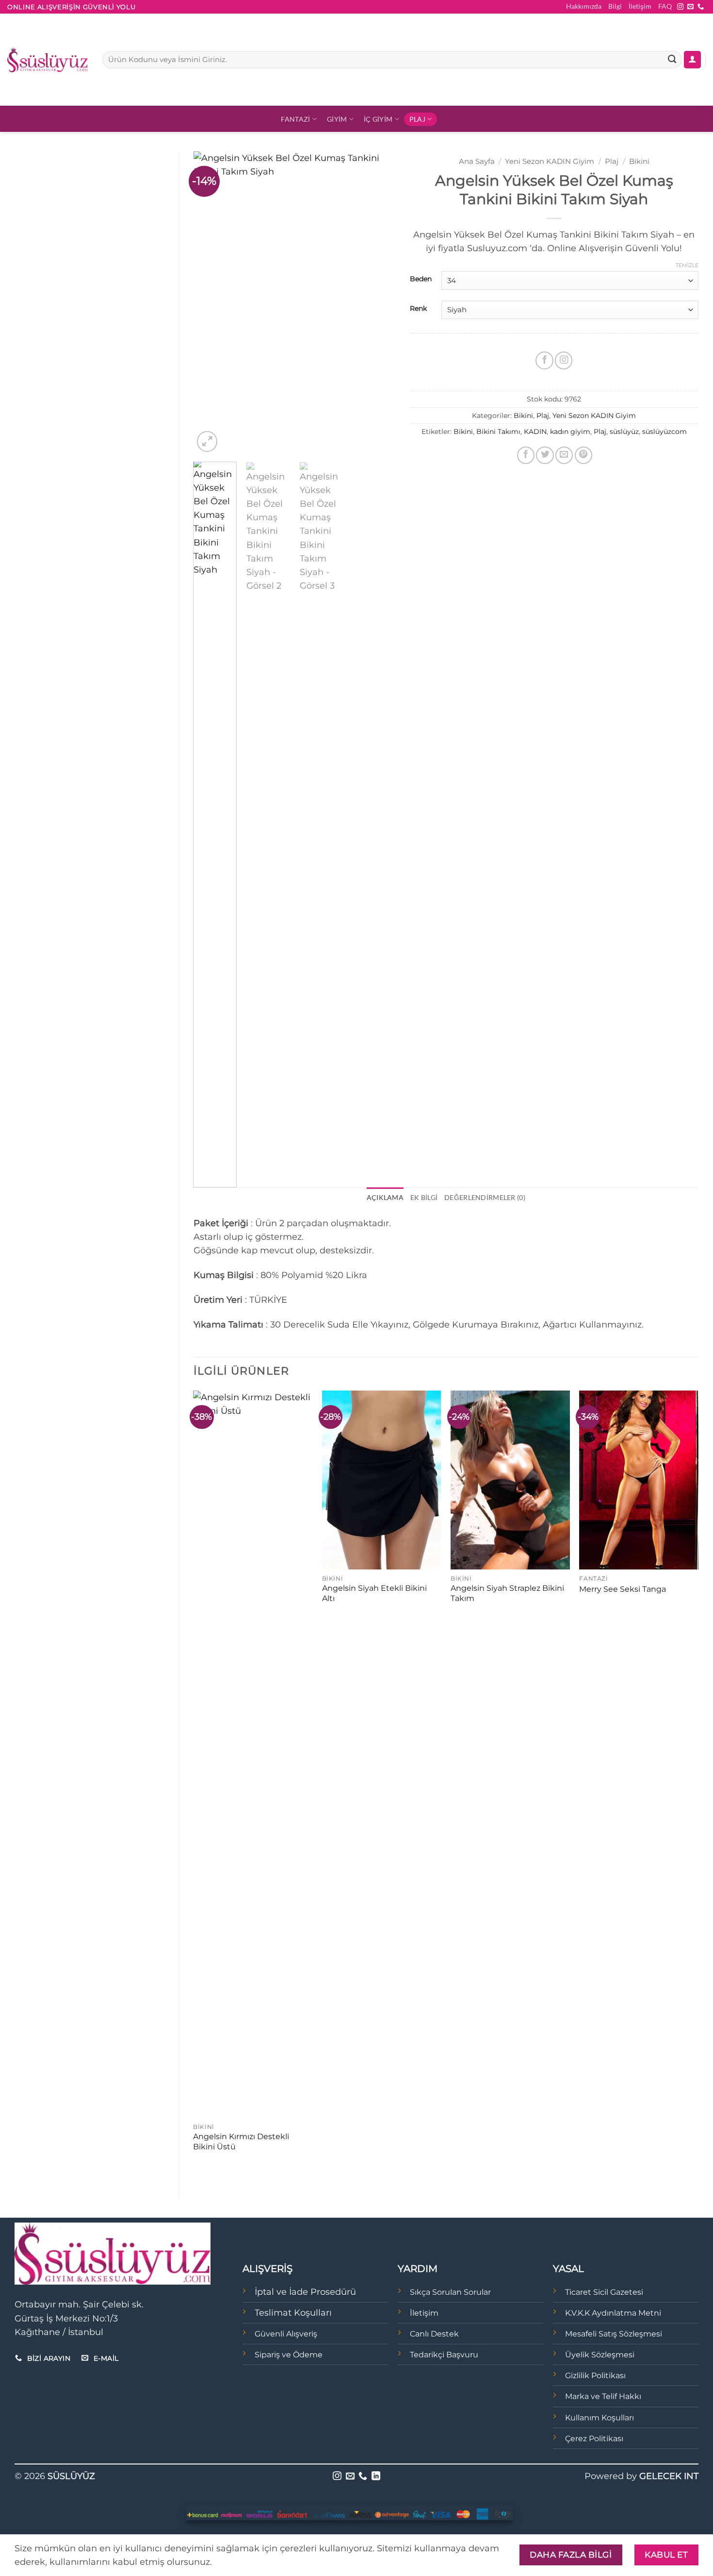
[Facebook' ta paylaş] (526, 455)
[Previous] (210, 303)
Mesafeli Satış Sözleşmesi (614, 2334)
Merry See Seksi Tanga (623, 1589)
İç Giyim (378, 119)
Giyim (337, 119)
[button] (692, 60)
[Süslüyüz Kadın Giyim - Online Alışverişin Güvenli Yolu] (48, 60)
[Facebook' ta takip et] (544, 360)
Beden (421, 279)
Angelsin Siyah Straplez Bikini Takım (507, 1593)
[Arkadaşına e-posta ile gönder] (564, 455)
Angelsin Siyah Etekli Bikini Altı (374, 1593)
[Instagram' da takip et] (680, 7)
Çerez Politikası (594, 2439)
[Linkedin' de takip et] (376, 2477)
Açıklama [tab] (385, 1197)
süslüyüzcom (664, 432)
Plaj (417, 119)
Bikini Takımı (498, 432)
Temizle (687, 265)
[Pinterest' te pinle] (583, 455)
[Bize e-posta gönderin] (690, 7)
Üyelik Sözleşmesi (600, 2355)
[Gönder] (672, 60)
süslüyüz (624, 432)
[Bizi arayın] (701, 7)
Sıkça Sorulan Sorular (450, 2292)
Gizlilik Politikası (595, 2376)
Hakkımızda (584, 6)
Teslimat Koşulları (293, 2312)
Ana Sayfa (477, 161)
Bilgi (615, 6)
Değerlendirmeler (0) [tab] (485, 1197)
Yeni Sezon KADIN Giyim (550, 161)
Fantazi (295, 119)
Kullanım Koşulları (600, 2418)
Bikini (639, 161)
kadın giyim (570, 432)
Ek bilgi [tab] (424, 1197)
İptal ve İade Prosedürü (305, 2292)
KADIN (535, 432)
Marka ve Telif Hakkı (603, 2396)
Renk (418, 309)
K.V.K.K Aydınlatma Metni (613, 2313)
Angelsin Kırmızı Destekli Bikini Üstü (241, 2142)
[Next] (379, 303)
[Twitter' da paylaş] (545, 455)
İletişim (640, 6)
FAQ (665, 6)
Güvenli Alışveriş (286, 2334)
